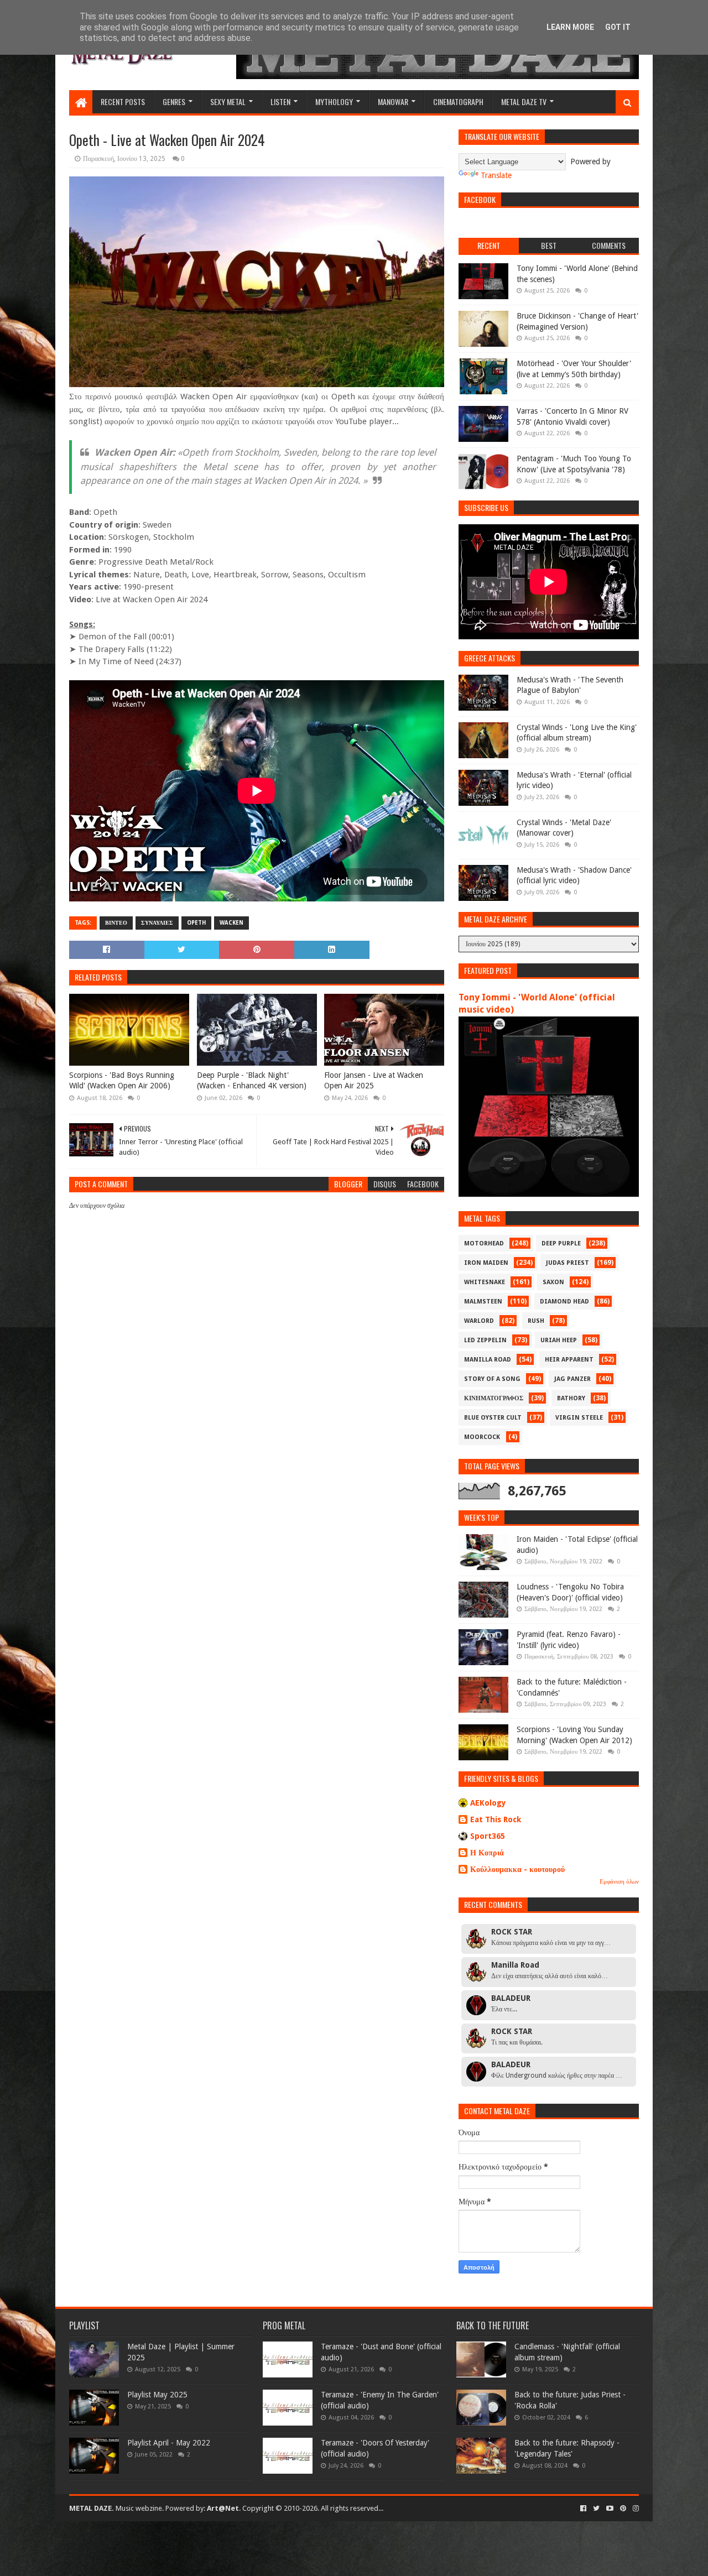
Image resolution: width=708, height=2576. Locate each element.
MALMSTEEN (483, 1302)
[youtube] (610, 2509)
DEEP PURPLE (561, 1243)
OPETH (196, 923)
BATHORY (571, 1398)
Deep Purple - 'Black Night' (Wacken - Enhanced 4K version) (252, 1081)
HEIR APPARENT (569, 1360)
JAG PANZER (572, 1379)
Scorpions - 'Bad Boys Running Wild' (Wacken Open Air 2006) (122, 1081)
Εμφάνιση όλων (619, 1882)
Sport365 (488, 1836)
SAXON (553, 1282)
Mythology (334, 101)
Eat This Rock (496, 1819)
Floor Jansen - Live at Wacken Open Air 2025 (374, 1081)
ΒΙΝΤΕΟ (116, 923)
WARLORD (479, 1321)
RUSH (536, 1321)
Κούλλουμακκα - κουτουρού (517, 1869)
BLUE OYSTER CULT (493, 1418)
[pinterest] (623, 2509)
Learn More (570, 27)
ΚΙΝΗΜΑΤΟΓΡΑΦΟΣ (494, 1398)
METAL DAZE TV (524, 101)
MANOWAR (393, 101)
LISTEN (280, 101)
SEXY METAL (228, 101)
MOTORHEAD (484, 1243)
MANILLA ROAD (488, 1360)
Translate (496, 175)
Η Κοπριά (487, 1853)
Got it (618, 27)
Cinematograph (458, 101)
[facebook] (583, 2509)
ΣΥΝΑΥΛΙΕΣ (157, 923)
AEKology (488, 1803)
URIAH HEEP (559, 1340)
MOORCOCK (482, 1437)
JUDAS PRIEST (568, 1263)
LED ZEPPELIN (485, 1340)
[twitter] (596, 2509)
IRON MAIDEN (486, 1263)
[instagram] (635, 2509)
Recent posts (123, 101)
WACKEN (231, 923)
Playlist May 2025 (157, 2395)
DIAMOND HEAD (564, 1302)
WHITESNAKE (485, 1282)
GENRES (174, 101)
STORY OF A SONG (492, 1379)
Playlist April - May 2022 (169, 2443)
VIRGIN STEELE (579, 1418)
